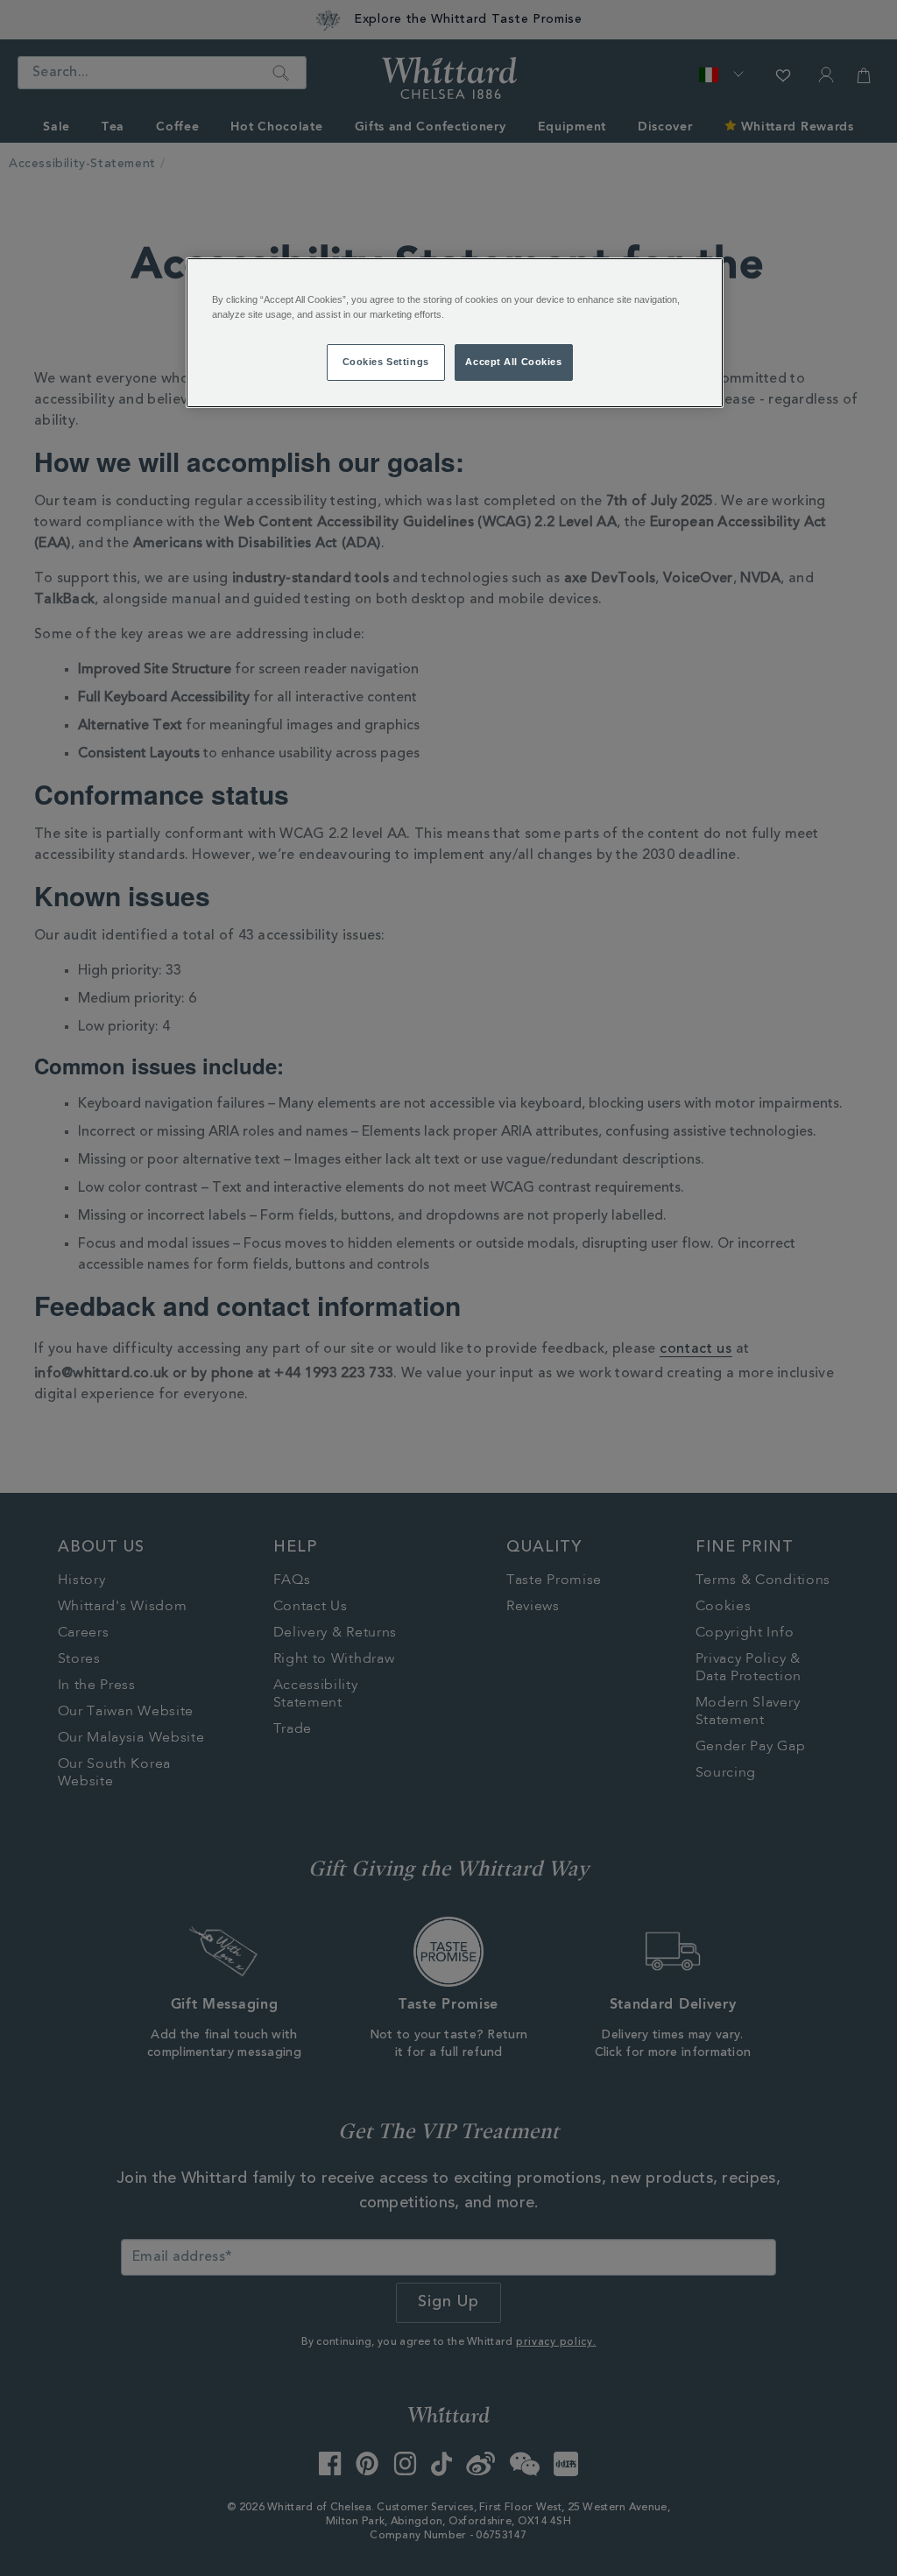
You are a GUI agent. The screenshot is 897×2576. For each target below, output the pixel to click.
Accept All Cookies (513, 362)
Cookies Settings (386, 362)
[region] (455, 333)
